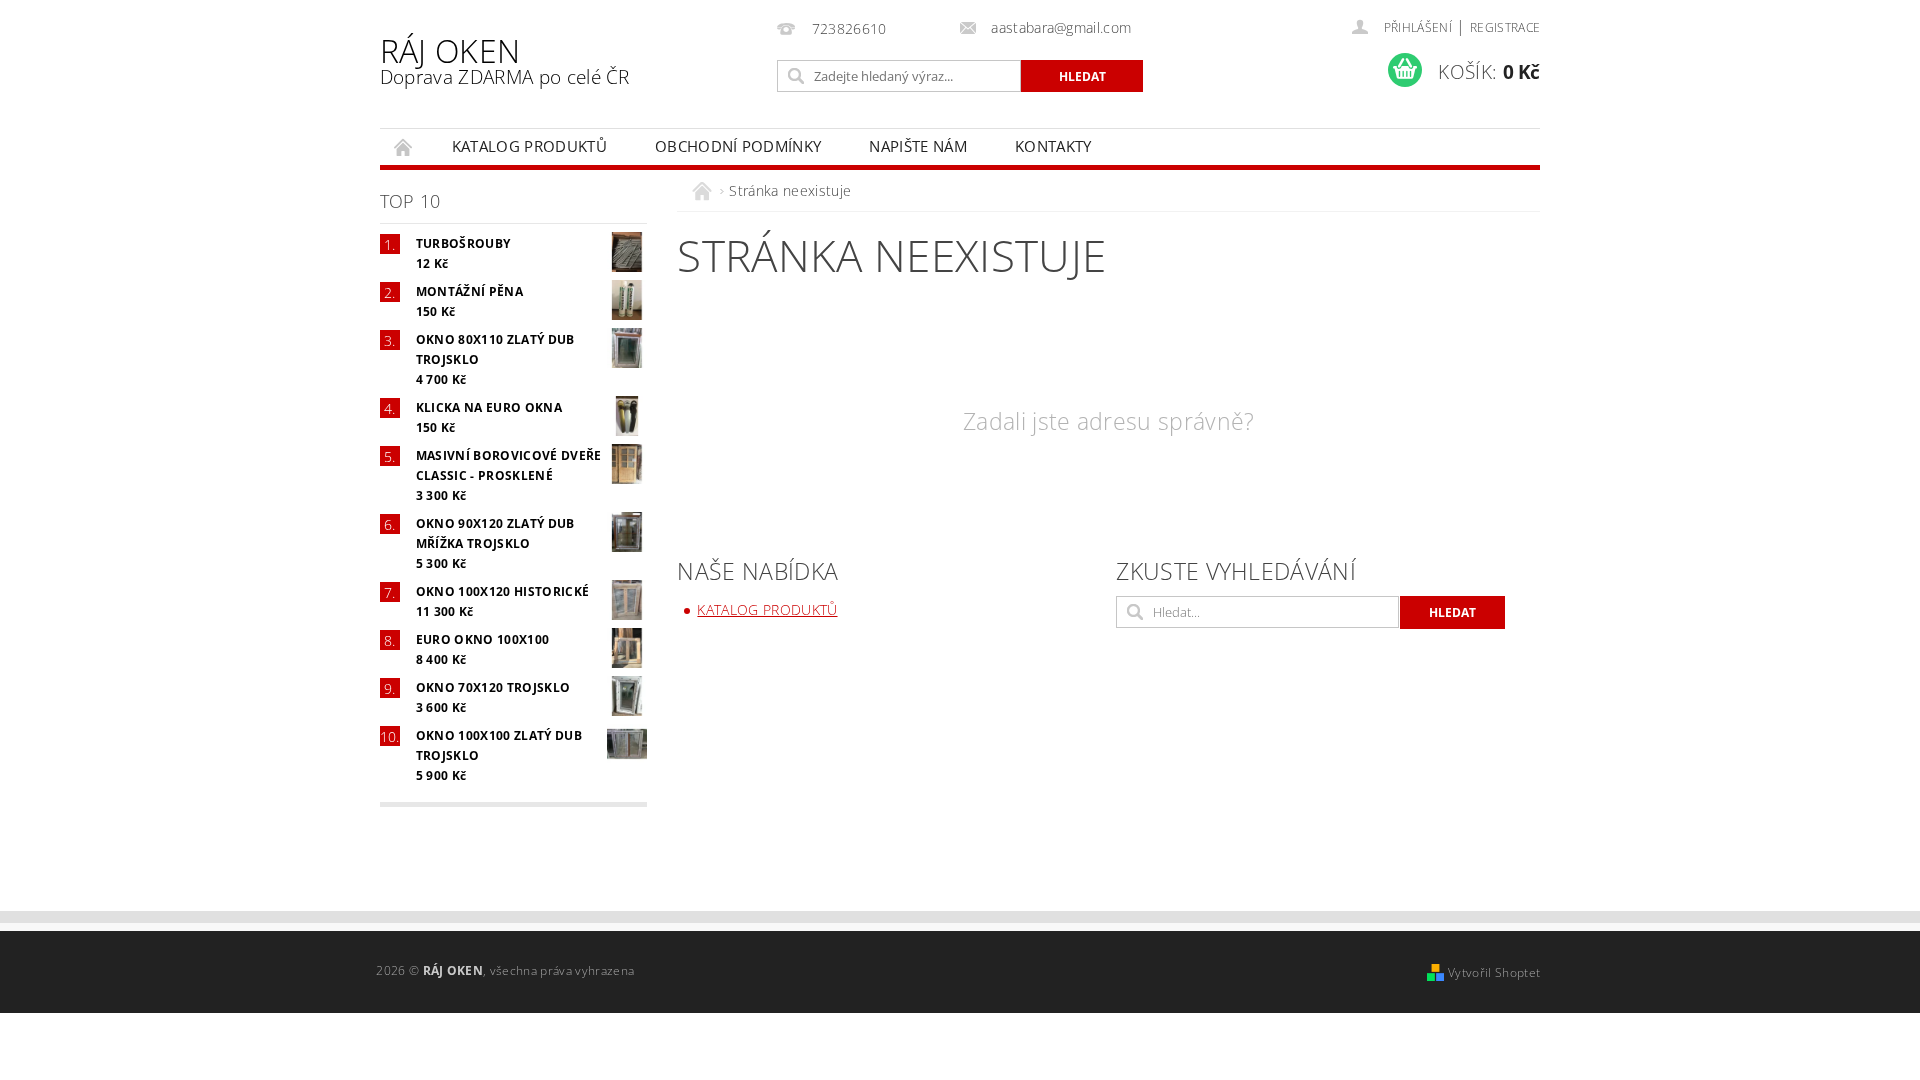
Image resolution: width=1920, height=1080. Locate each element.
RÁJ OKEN (505, 59)
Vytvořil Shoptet (1494, 972)
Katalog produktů (529, 146)
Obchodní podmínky (738, 146)
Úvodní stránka (404, 146)
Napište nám (918, 146)
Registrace (1505, 27)
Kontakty (1053, 146)
